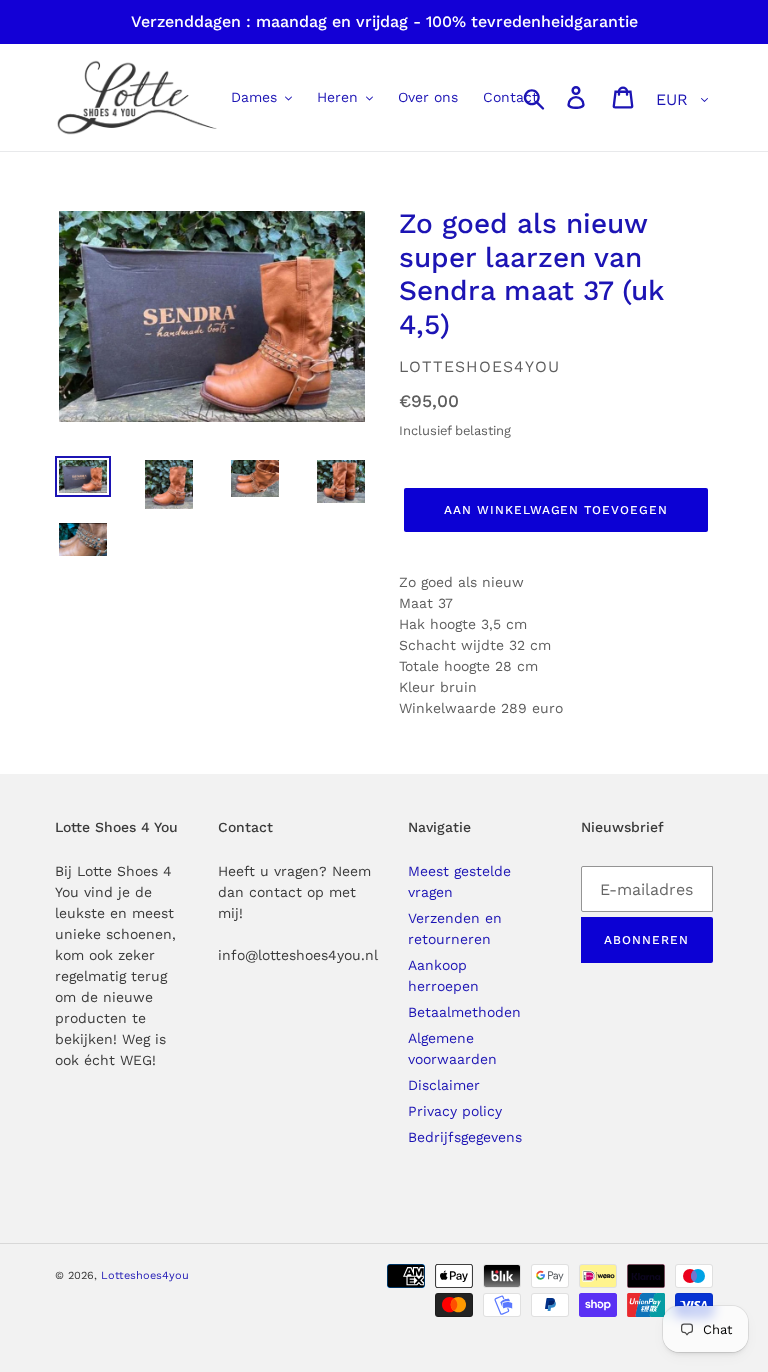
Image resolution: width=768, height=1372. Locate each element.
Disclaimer (444, 1085)
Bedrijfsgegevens (465, 1137)
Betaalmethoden (464, 1012)
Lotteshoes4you (145, 1275)
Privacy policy (455, 1111)
